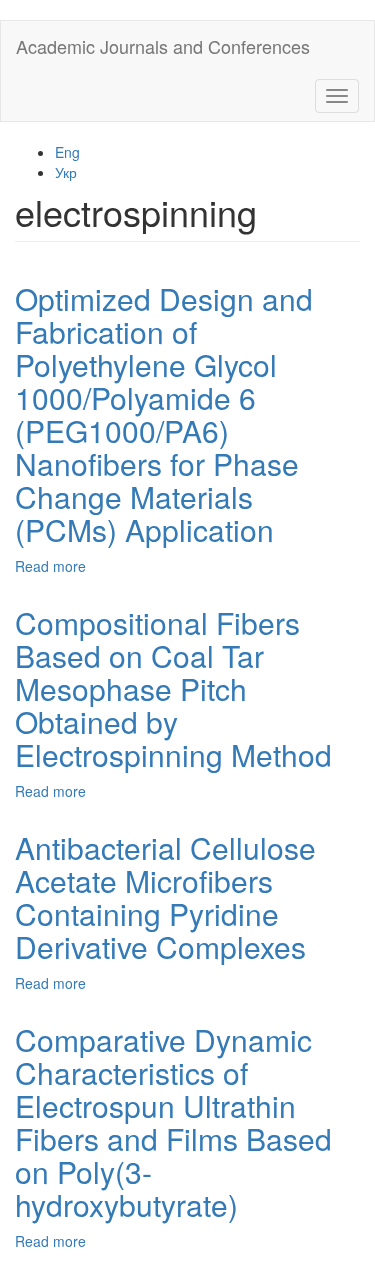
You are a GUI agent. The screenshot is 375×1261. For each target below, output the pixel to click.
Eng (67, 152)
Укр (66, 172)
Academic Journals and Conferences (163, 46)
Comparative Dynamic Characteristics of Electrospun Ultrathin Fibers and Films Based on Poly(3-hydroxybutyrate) (173, 1122)
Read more (50, 566)
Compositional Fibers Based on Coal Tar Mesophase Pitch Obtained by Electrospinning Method (173, 688)
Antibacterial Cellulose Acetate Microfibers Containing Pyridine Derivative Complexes (165, 897)
